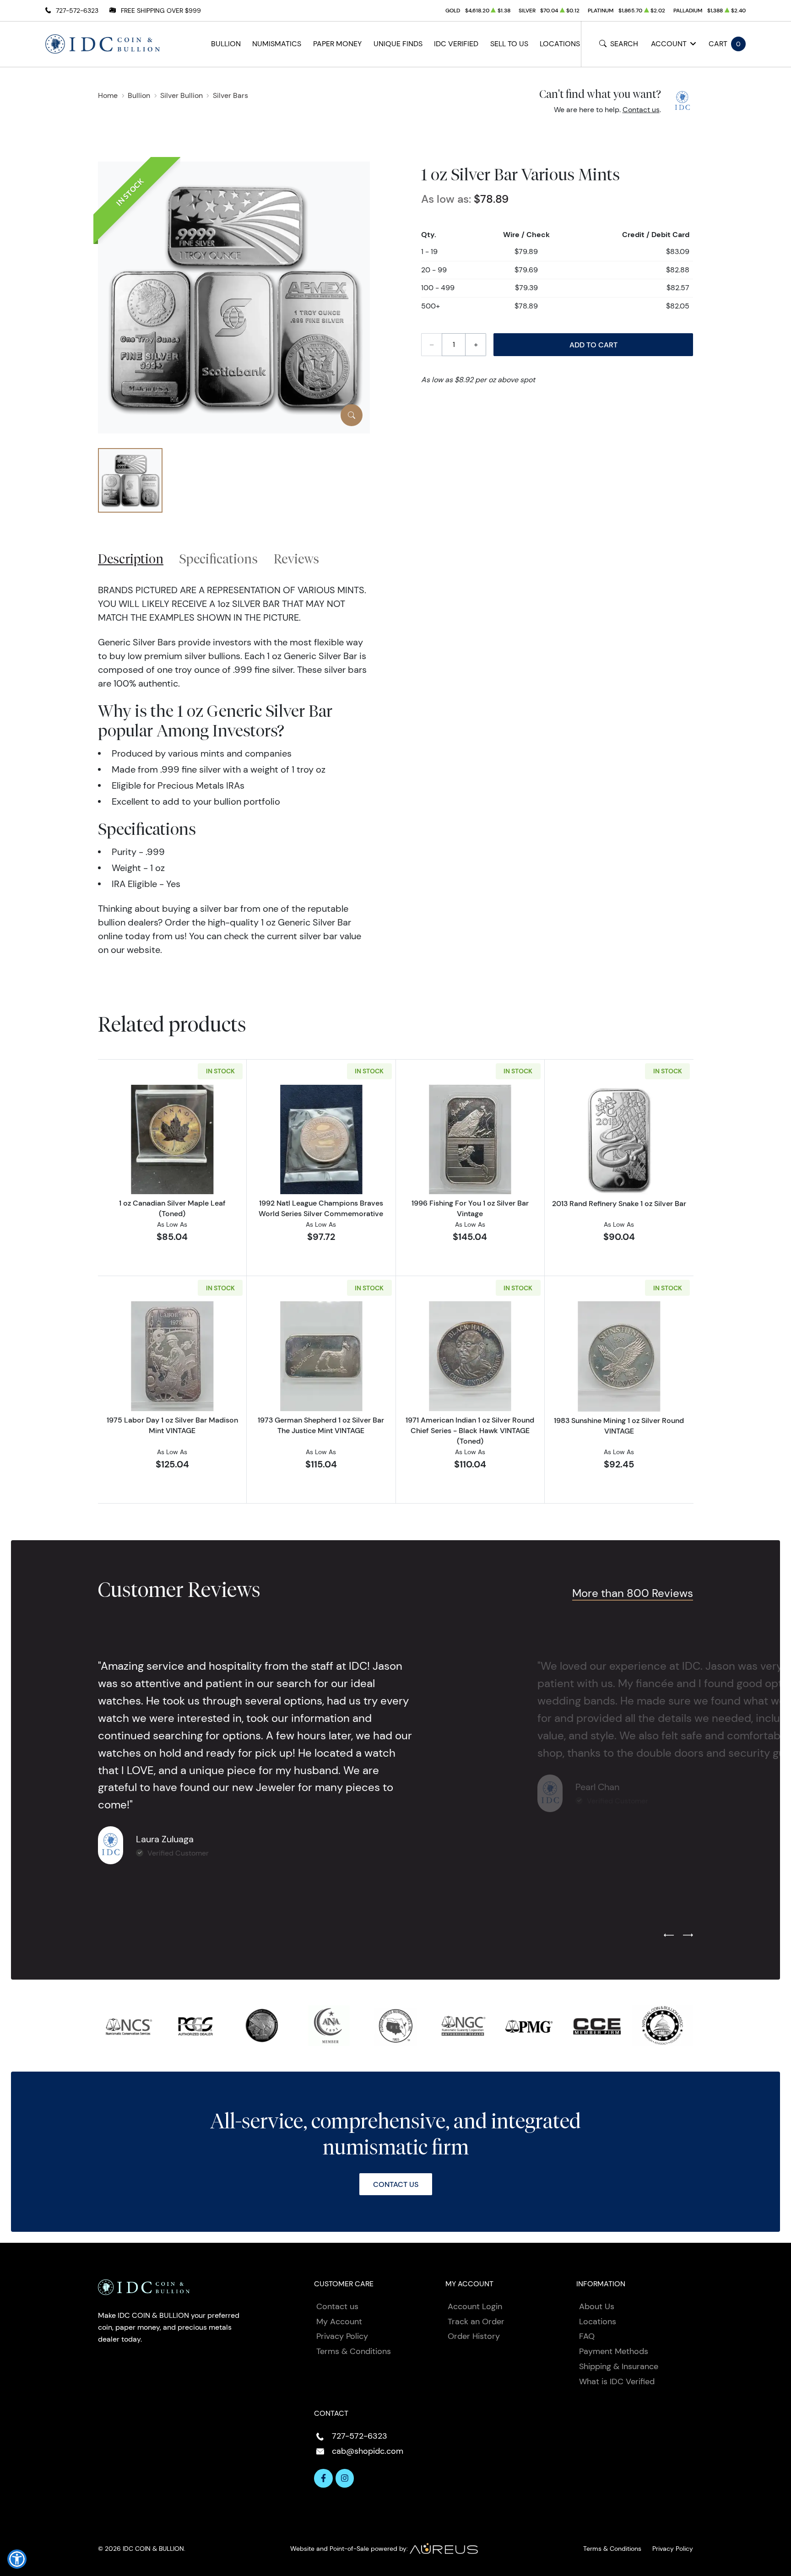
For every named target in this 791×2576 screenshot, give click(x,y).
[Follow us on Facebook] (323, 2478)
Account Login (475, 2306)
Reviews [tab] (296, 559)
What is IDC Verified (617, 2381)
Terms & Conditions (354, 2351)
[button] (17, 2559)
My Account (339, 2322)
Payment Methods (614, 2351)
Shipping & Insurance (619, 2366)
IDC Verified (456, 44)
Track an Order (476, 2322)
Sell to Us (509, 44)
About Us (597, 2306)
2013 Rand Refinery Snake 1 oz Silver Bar (619, 1203)
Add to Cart (593, 345)
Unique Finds (398, 44)
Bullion (226, 44)
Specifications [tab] (219, 559)
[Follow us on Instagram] (345, 2478)
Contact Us (396, 2184)
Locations (560, 44)
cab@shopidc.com (368, 2451)
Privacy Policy (342, 2336)
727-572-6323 (77, 11)
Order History (474, 2336)
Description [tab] (131, 559)
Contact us (641, 110)
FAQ (587, 2336)
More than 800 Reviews (633, 1593)
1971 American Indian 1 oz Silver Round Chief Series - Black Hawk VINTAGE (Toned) (470, 1430)
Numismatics (277, 44)
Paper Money (337, 44)
